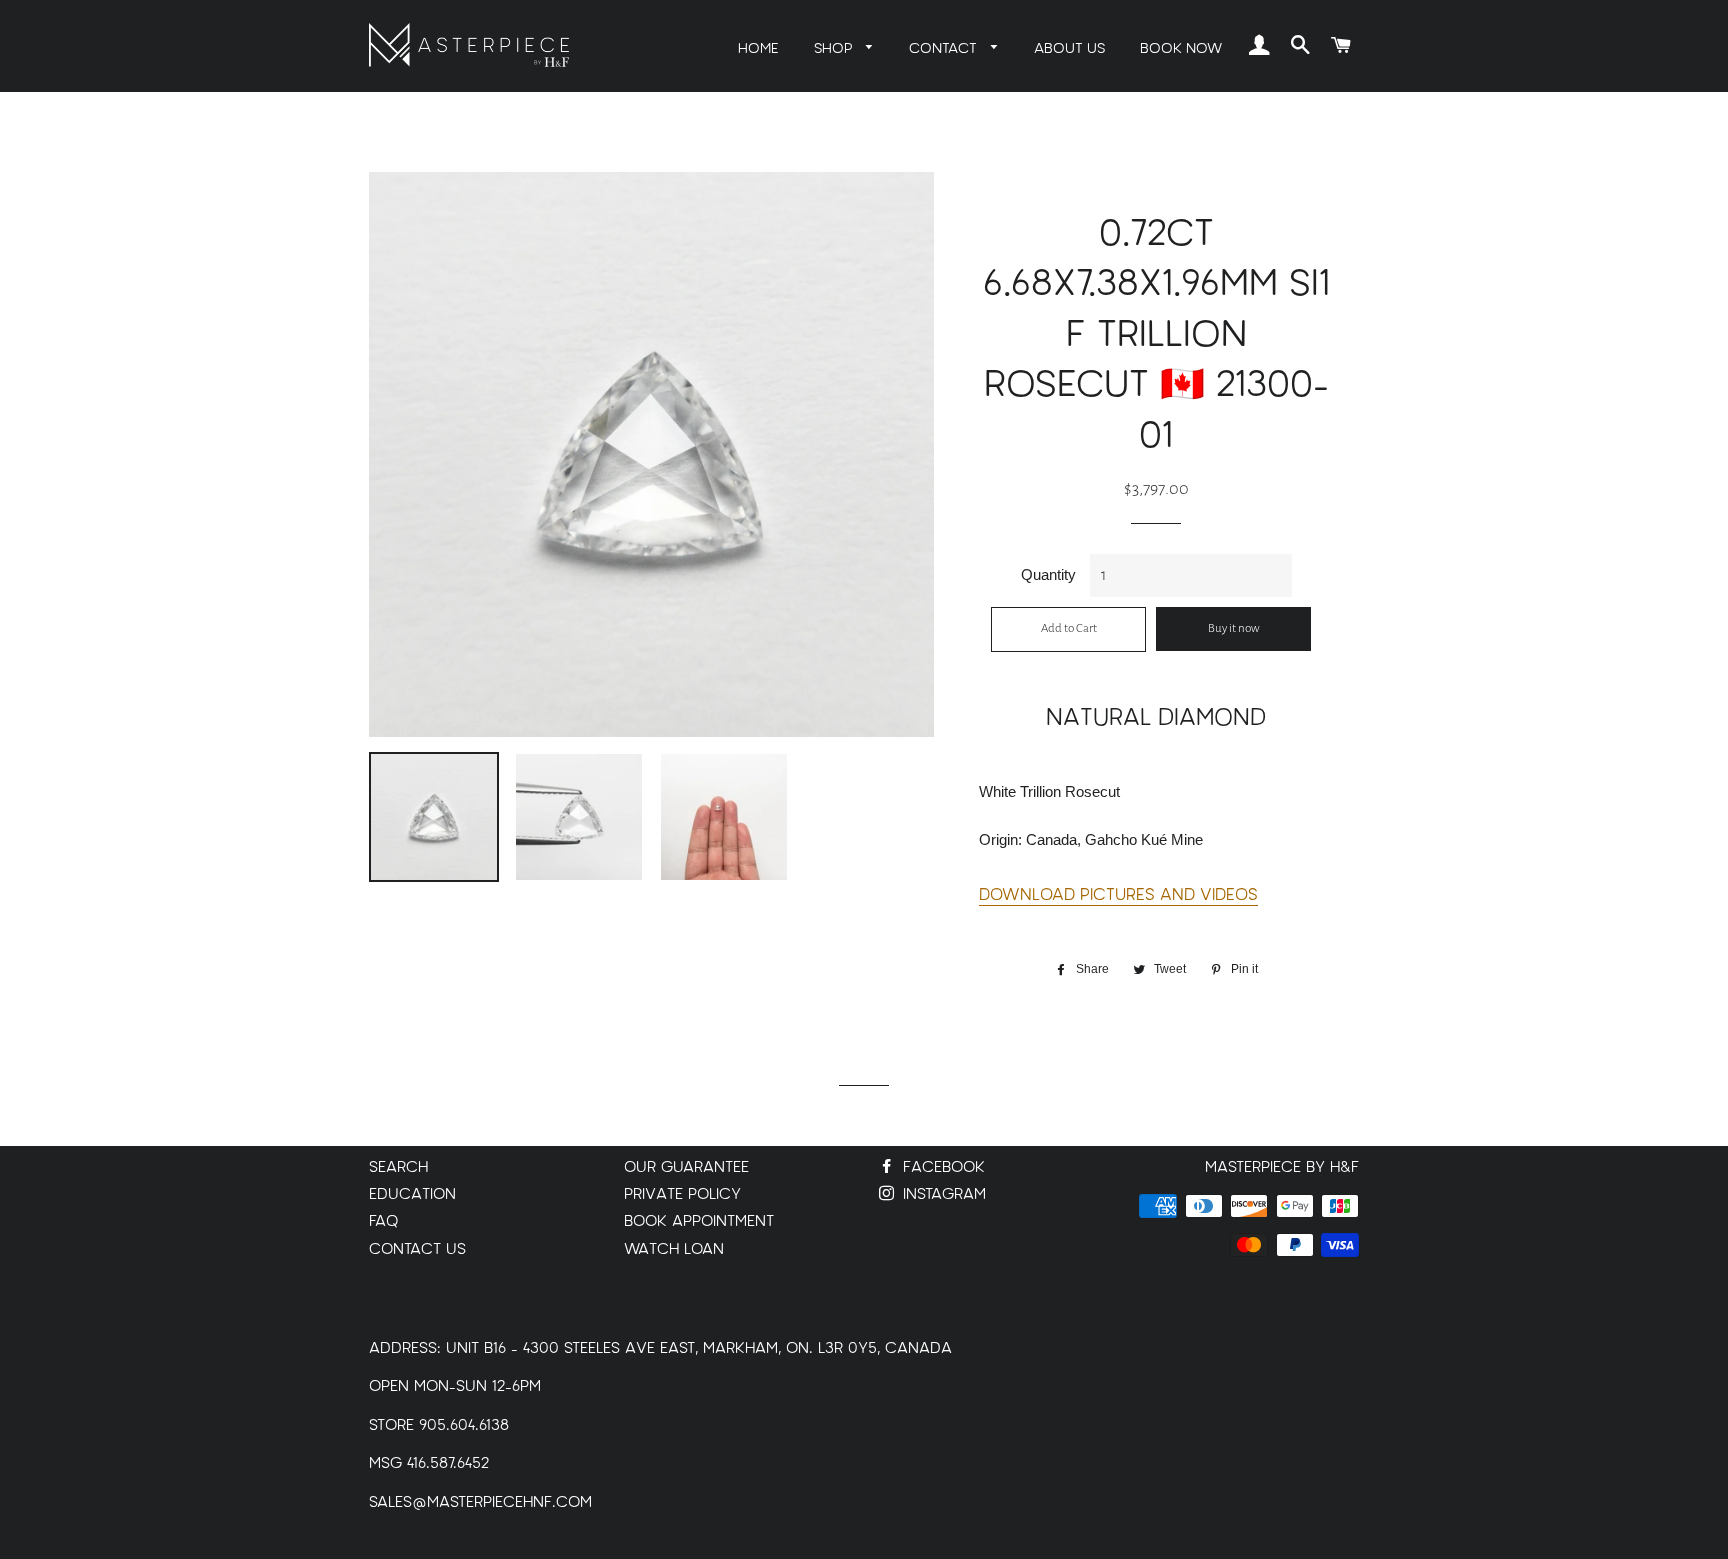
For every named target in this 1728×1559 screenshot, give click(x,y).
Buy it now (1234, 628)
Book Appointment (699, 1221)
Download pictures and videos (1118, 895)
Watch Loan (674, 1249)
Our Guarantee (686, 1167)
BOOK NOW (1181, 48)
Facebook (941, 1167)
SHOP (835, 48)
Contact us (417, 1249)
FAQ (383, 1221)
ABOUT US (1069, 48)
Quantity (1048, 574)
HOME (758, 48)
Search (398, 1167)
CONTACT (945, 48)
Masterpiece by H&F (1282, 1167)
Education (412, 1194)
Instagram (942, 1194)
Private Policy (682, 1194)
